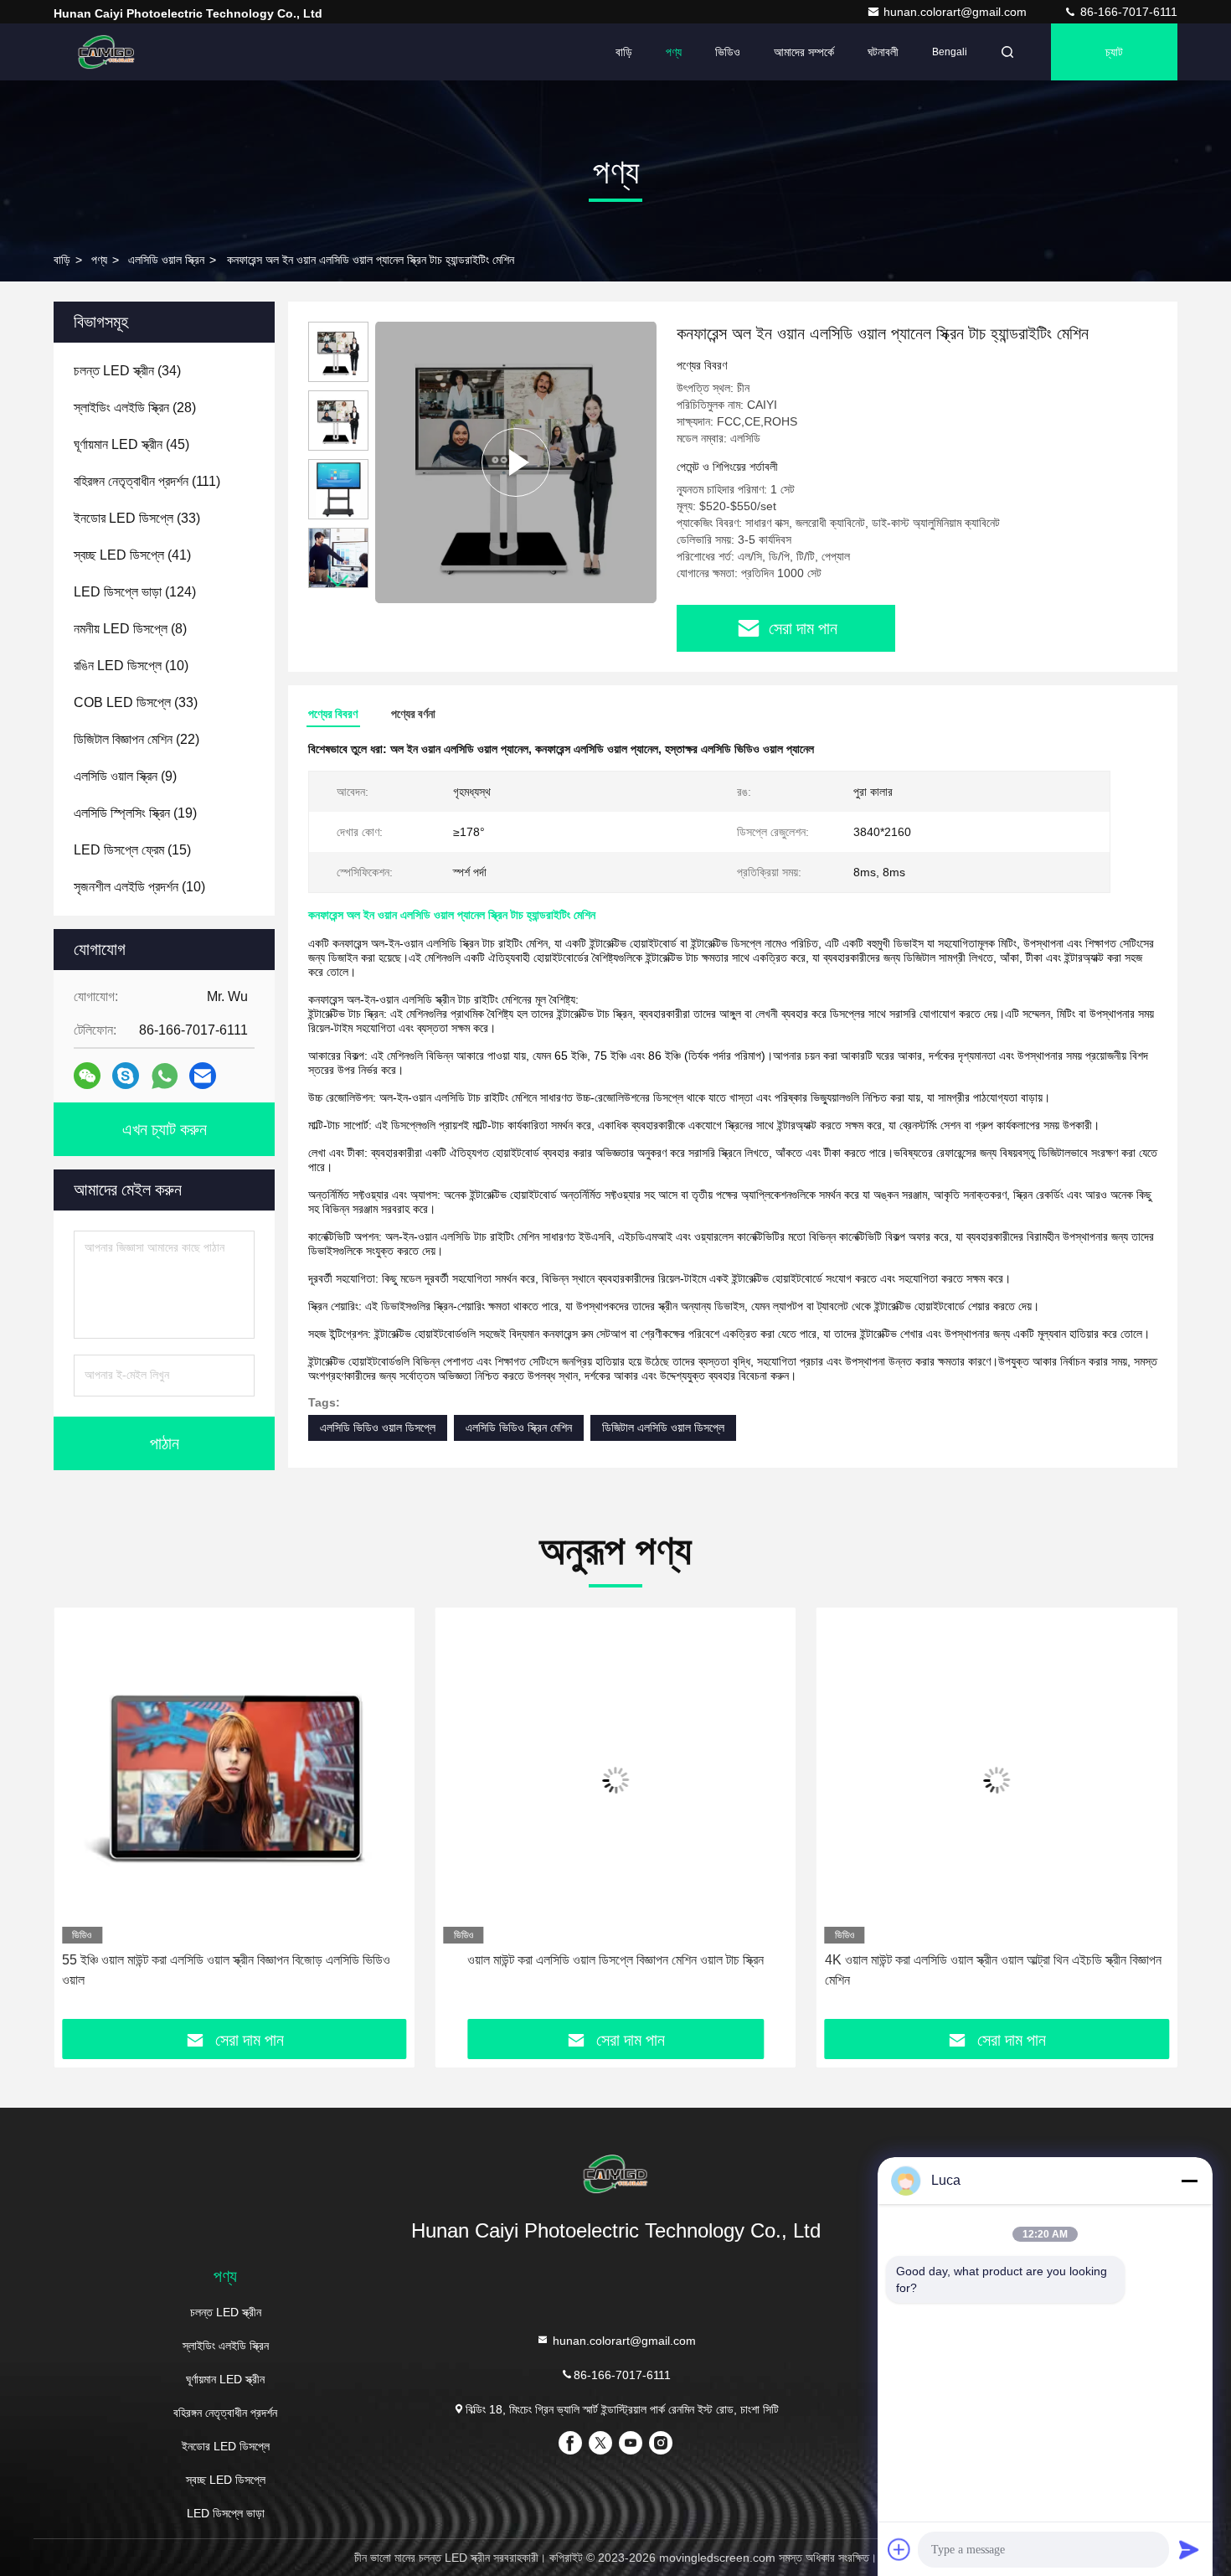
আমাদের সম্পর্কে (804, 52)
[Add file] (899, 2549)
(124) (135, 592)
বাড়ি (624, 52)
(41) (132, 555)
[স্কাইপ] (126, 1076)
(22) (136, 739)
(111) (147, 481)
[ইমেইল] (203, 1076)
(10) (131, 666)
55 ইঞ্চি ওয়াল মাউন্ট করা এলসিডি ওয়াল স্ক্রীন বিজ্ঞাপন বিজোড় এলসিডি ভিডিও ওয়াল (226, 1970)
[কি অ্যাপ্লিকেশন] (165, 1076)
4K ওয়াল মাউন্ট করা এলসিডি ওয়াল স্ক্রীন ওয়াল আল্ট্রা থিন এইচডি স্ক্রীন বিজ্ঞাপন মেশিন (993, 1970)
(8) (130, 629)
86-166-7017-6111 (1127, 12)
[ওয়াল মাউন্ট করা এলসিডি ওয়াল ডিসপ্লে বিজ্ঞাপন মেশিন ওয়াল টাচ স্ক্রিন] (615, 1780)
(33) (137, 518)
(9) (125, 776)
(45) (131, 444)
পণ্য (674, 52)
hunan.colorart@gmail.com (957, 12)
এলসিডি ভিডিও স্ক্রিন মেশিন (519, 1427)
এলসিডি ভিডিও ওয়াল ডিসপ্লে (378, 1427)
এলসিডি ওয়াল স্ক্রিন (166, 260)
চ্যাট (1114, 52)
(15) (132, 850)
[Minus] (1189, 2181)
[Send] (1189, 2549)
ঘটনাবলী (883, 52)
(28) (135, 408)
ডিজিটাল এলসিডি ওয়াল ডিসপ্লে (663, 1427)
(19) (135, 813)
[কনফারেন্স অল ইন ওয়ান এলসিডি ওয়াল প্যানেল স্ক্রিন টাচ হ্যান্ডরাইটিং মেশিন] (516, 462)
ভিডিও (728, 52)
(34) (127, 371)
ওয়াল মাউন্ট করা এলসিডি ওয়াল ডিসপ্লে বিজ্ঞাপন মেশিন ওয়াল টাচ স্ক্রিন (615, 1960)
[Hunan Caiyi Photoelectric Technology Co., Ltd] (106, 52)
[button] (338, 581)
